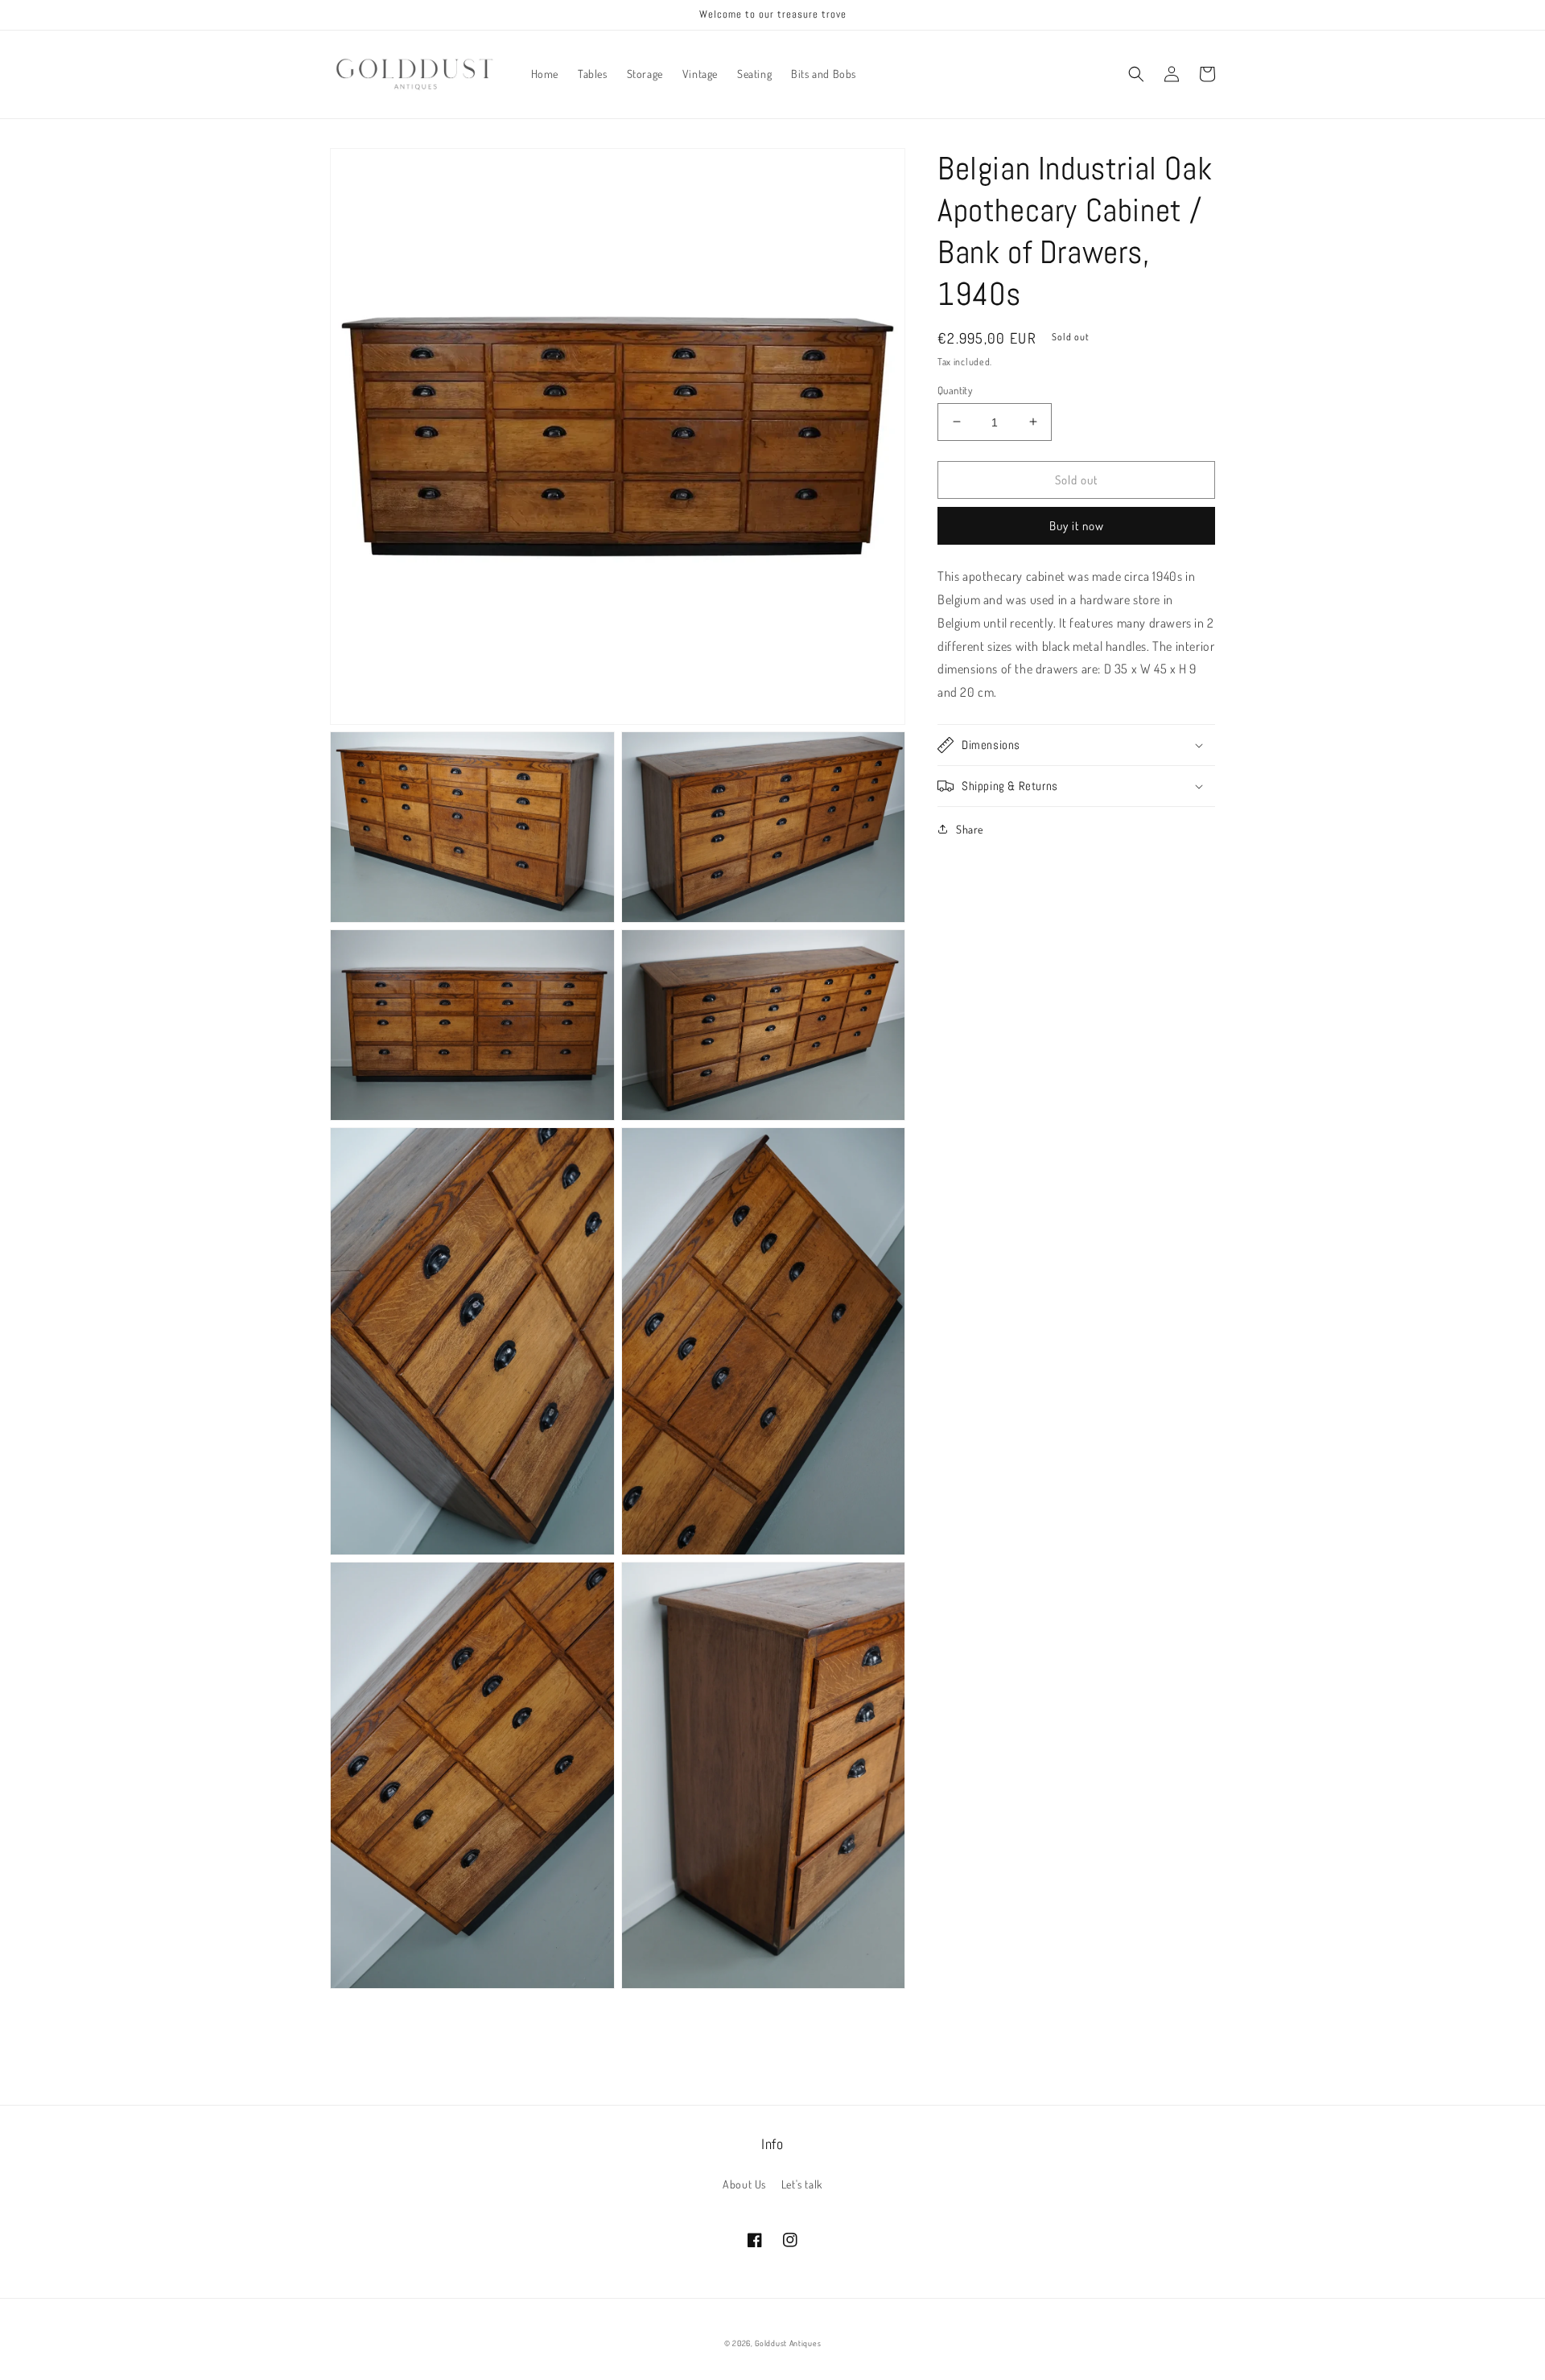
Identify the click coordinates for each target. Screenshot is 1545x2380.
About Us (744, 2184)
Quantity (955, 389)
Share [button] (970, 829)
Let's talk (802, 2184)
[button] (1136, 74)
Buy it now (1077, 526)
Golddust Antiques (788, 2343)
